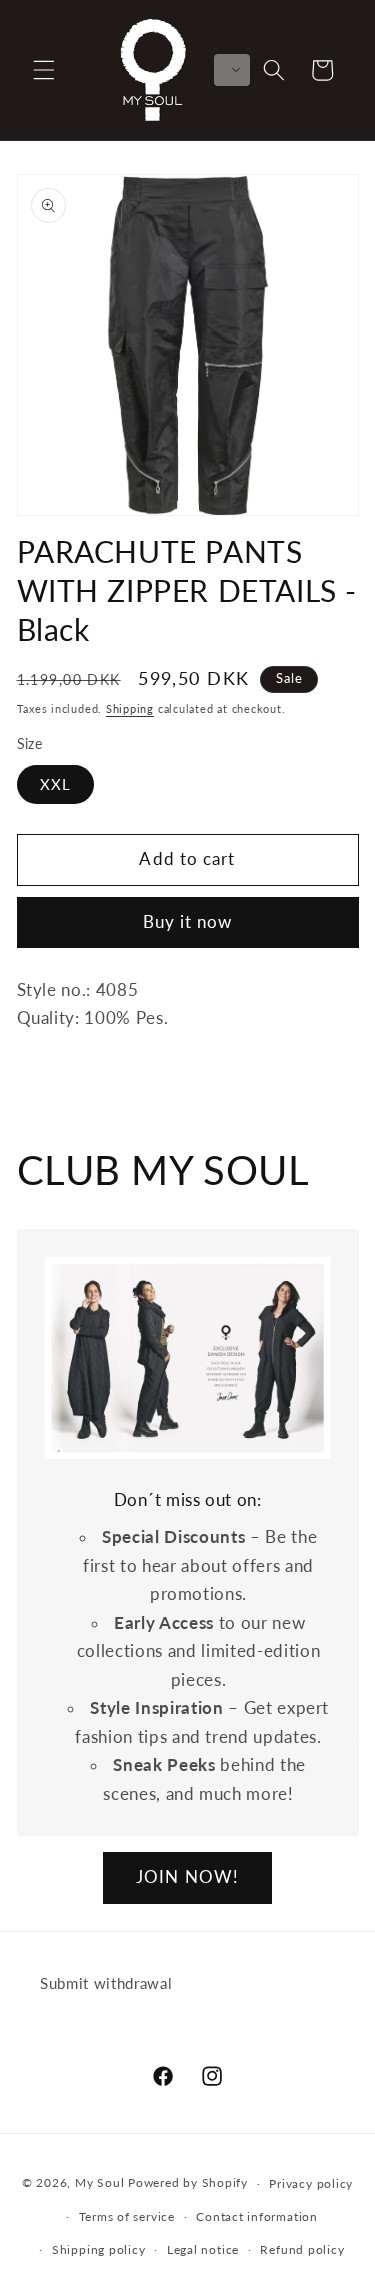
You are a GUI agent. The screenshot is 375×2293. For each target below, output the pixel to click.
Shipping (130, 708)
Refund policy (302, 2249)
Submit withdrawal (106, 1983)
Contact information (257, 2216)
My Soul (99, 2183)
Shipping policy (99, 2249)
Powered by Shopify (188, 2183)
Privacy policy (311, 2183)
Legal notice (203, 2249)
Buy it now (188, 922)
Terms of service (127, 2216)
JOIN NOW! (187, 1877)
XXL (55, 784)
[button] (44, 70)
